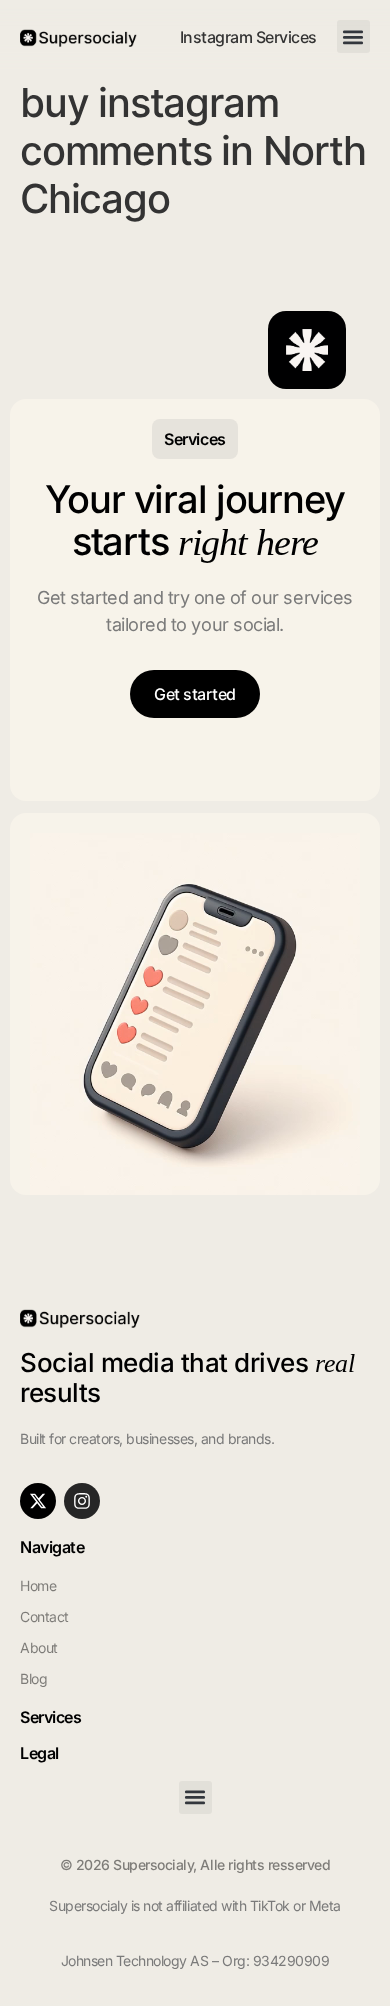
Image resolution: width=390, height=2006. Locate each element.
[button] (353, 36)
